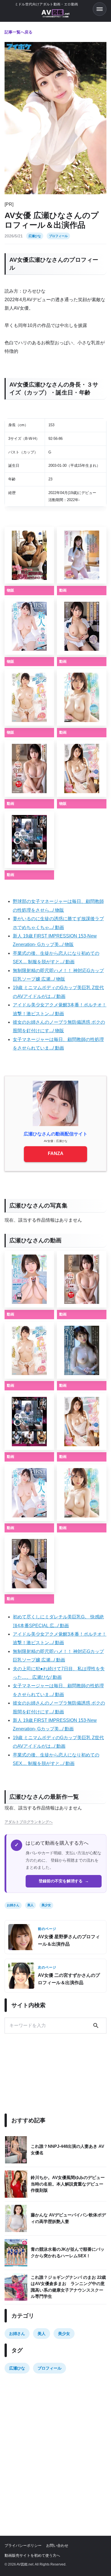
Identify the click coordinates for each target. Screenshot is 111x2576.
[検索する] (96, 2026)
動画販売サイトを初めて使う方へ (32, 2555)
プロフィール (58, 236)
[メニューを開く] (100, 9)
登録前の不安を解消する (64, 1881)
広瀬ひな (35, 236)
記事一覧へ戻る (18, 32)
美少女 (46, 1905)
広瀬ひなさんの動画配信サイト (55, 1134)
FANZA (56, 1153)
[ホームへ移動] (55, 14)
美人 (30, 1905)
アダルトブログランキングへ (29, 1822)
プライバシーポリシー (23, 2546)
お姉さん (13, 1905)
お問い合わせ (57, 2546)
